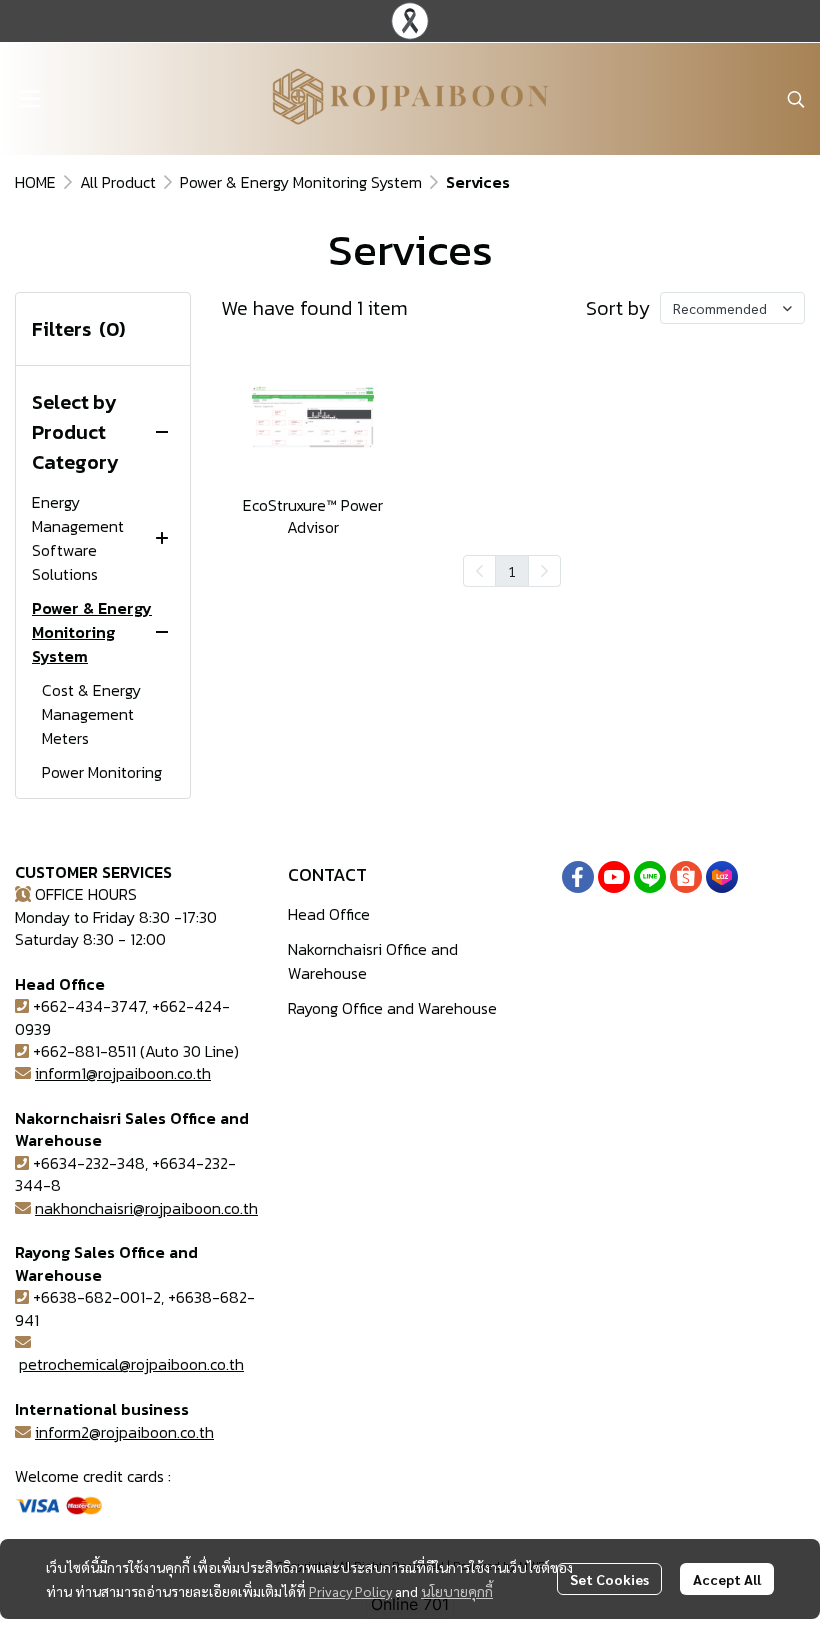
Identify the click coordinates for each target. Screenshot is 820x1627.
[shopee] (686, 877)
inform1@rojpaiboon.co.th (123, 1073)
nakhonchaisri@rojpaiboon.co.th (146, 1208)
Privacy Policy (350, 1591)
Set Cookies (609, 1579)
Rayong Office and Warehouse (392, 1008)
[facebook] (578, 877)
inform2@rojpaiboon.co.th (124, 1432)
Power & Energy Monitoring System (301, 182)
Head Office (329, 914)
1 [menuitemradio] (512, 571)
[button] (796, 99)
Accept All (727, 1579)
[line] (650, 877)
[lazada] (722, 877)
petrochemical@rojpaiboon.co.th (131, 1364)
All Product (118, 182)
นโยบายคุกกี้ (457, 1591)
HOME (35, 182)
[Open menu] (30, 99)
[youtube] (614, 877)
